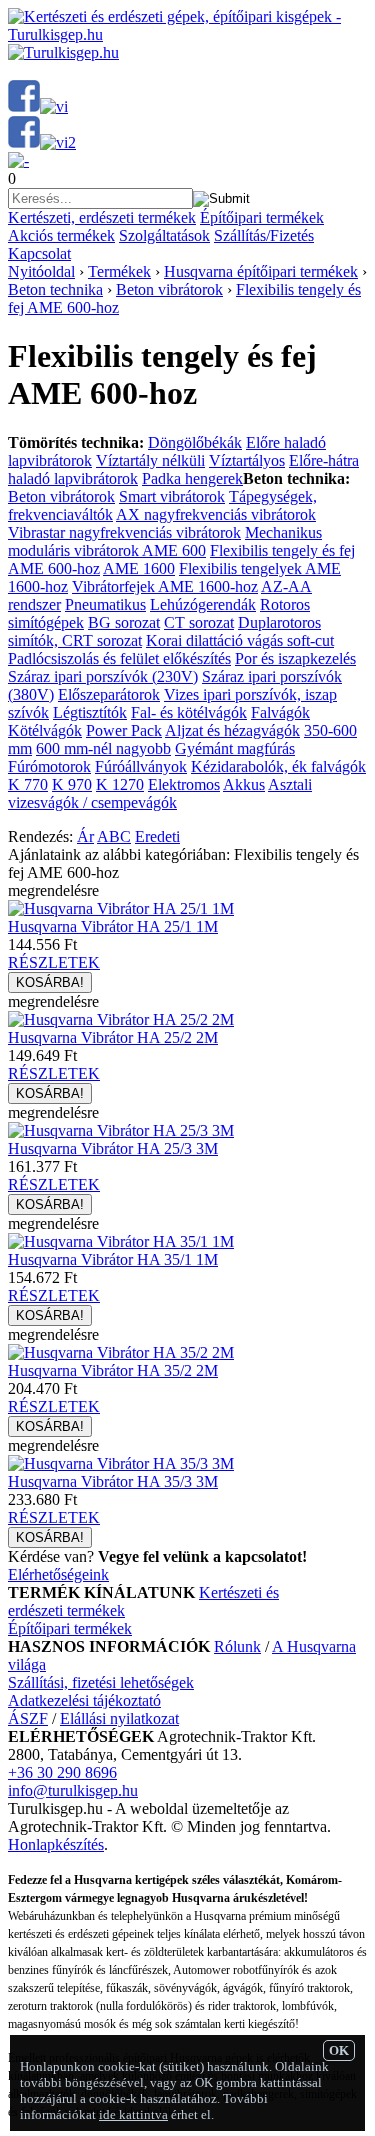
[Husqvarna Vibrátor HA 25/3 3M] (121, 1130)
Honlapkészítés (56, 1844)
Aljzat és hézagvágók (232, 730)
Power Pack (124, 730)
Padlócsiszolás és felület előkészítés (119, 658)
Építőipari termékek (262, 217)
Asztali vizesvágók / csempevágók (160, 793)
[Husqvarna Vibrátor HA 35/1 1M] (121, 1241)
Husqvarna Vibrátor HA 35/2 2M (113, 1370)
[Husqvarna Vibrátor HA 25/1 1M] (121, 908)
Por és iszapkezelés (295, 658)
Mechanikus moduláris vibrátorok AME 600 (165, 541)
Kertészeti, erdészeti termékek (102, 217)
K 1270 (120, 784)
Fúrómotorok (49, 766)
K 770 (28, 784)
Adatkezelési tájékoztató (84, 1700)
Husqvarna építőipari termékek (261, 271)
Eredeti (157, 836)
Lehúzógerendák (203, 604)
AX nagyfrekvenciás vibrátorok (216, 514)
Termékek (119, 271)
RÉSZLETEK (54, 962)
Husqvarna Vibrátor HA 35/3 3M (113, 1481)
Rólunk (237, 1646)
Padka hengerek (192, 478)
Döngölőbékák (195, 442)
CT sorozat (199, 622)
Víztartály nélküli (150, 460)
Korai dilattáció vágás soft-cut (240, 640)
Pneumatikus (105, 604)
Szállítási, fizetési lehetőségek (101, 1682)
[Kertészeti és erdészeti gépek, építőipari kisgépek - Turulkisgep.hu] (187, 34)
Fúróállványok (141, 766)
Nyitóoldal (41, 271)
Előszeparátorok (109, 694)
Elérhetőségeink (58, 1574)
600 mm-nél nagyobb (103, 748)
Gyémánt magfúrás (235, 748)
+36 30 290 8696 (62, 1772)
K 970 (72, 784)
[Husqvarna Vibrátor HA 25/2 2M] (121, 1019)
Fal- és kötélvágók (189, 712)
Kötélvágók (45, 730)
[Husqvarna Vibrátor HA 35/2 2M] (121, 1352)
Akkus (244, 784)
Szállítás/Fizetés (264, 235)
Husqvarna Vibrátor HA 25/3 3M (113, 1148)
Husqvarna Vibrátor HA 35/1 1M (113, 1259)
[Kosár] (18, 160)
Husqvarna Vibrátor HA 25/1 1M (113, 926)
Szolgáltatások (164, 235)
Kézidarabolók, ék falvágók (278, 766)
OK (339, 2050)
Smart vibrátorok (172, 496)
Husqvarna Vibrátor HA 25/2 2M (113, 1037)
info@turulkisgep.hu (73, 1790)
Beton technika (55, 289)
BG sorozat (124, 622)
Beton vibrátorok (169, 289)
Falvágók (280, 712)
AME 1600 (139, 568)
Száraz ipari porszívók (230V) (103, 676)
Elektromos (184, 784)
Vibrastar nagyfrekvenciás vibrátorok (124, 532)
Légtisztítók (90, 712)
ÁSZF (28, 1718)
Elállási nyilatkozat (119, 1718)
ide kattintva (133, 2114)
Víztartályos (247, 460)
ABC (114, 836)
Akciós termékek (61, 235)
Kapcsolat (39, 253)
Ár (85, 836)
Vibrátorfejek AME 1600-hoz (165, 586)
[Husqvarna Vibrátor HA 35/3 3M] (121, 1463)
